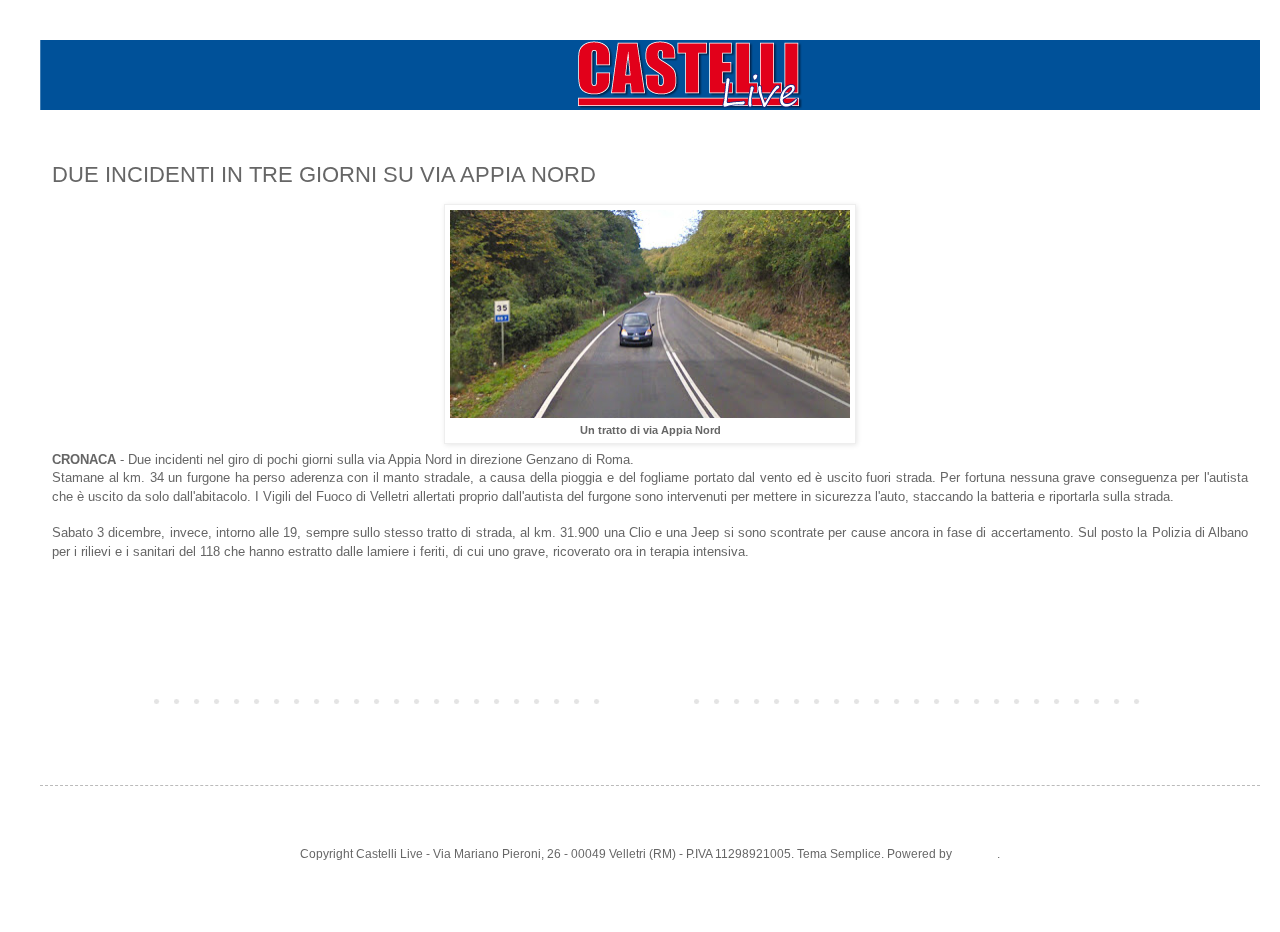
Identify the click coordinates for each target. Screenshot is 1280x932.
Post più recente (101, 700)
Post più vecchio (1198, 700)
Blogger (976, 854)
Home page (650, 700)
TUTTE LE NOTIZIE (111, 588)
